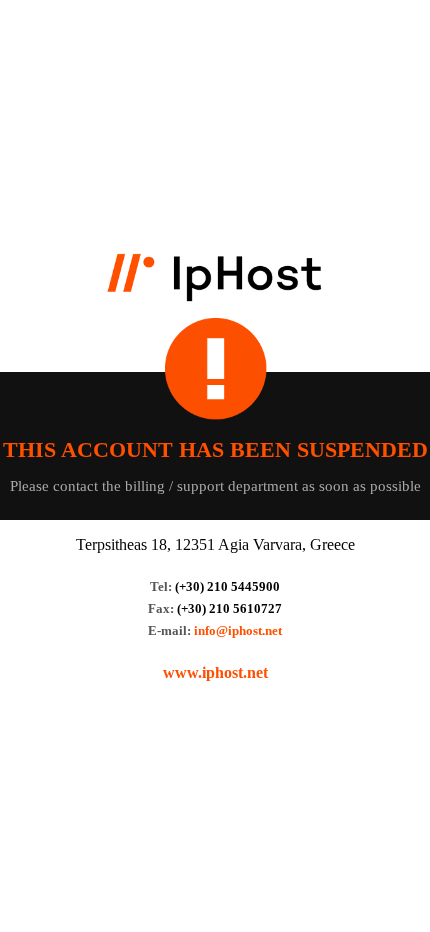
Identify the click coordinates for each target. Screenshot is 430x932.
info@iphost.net (238, 630)
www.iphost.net (215, 672)
